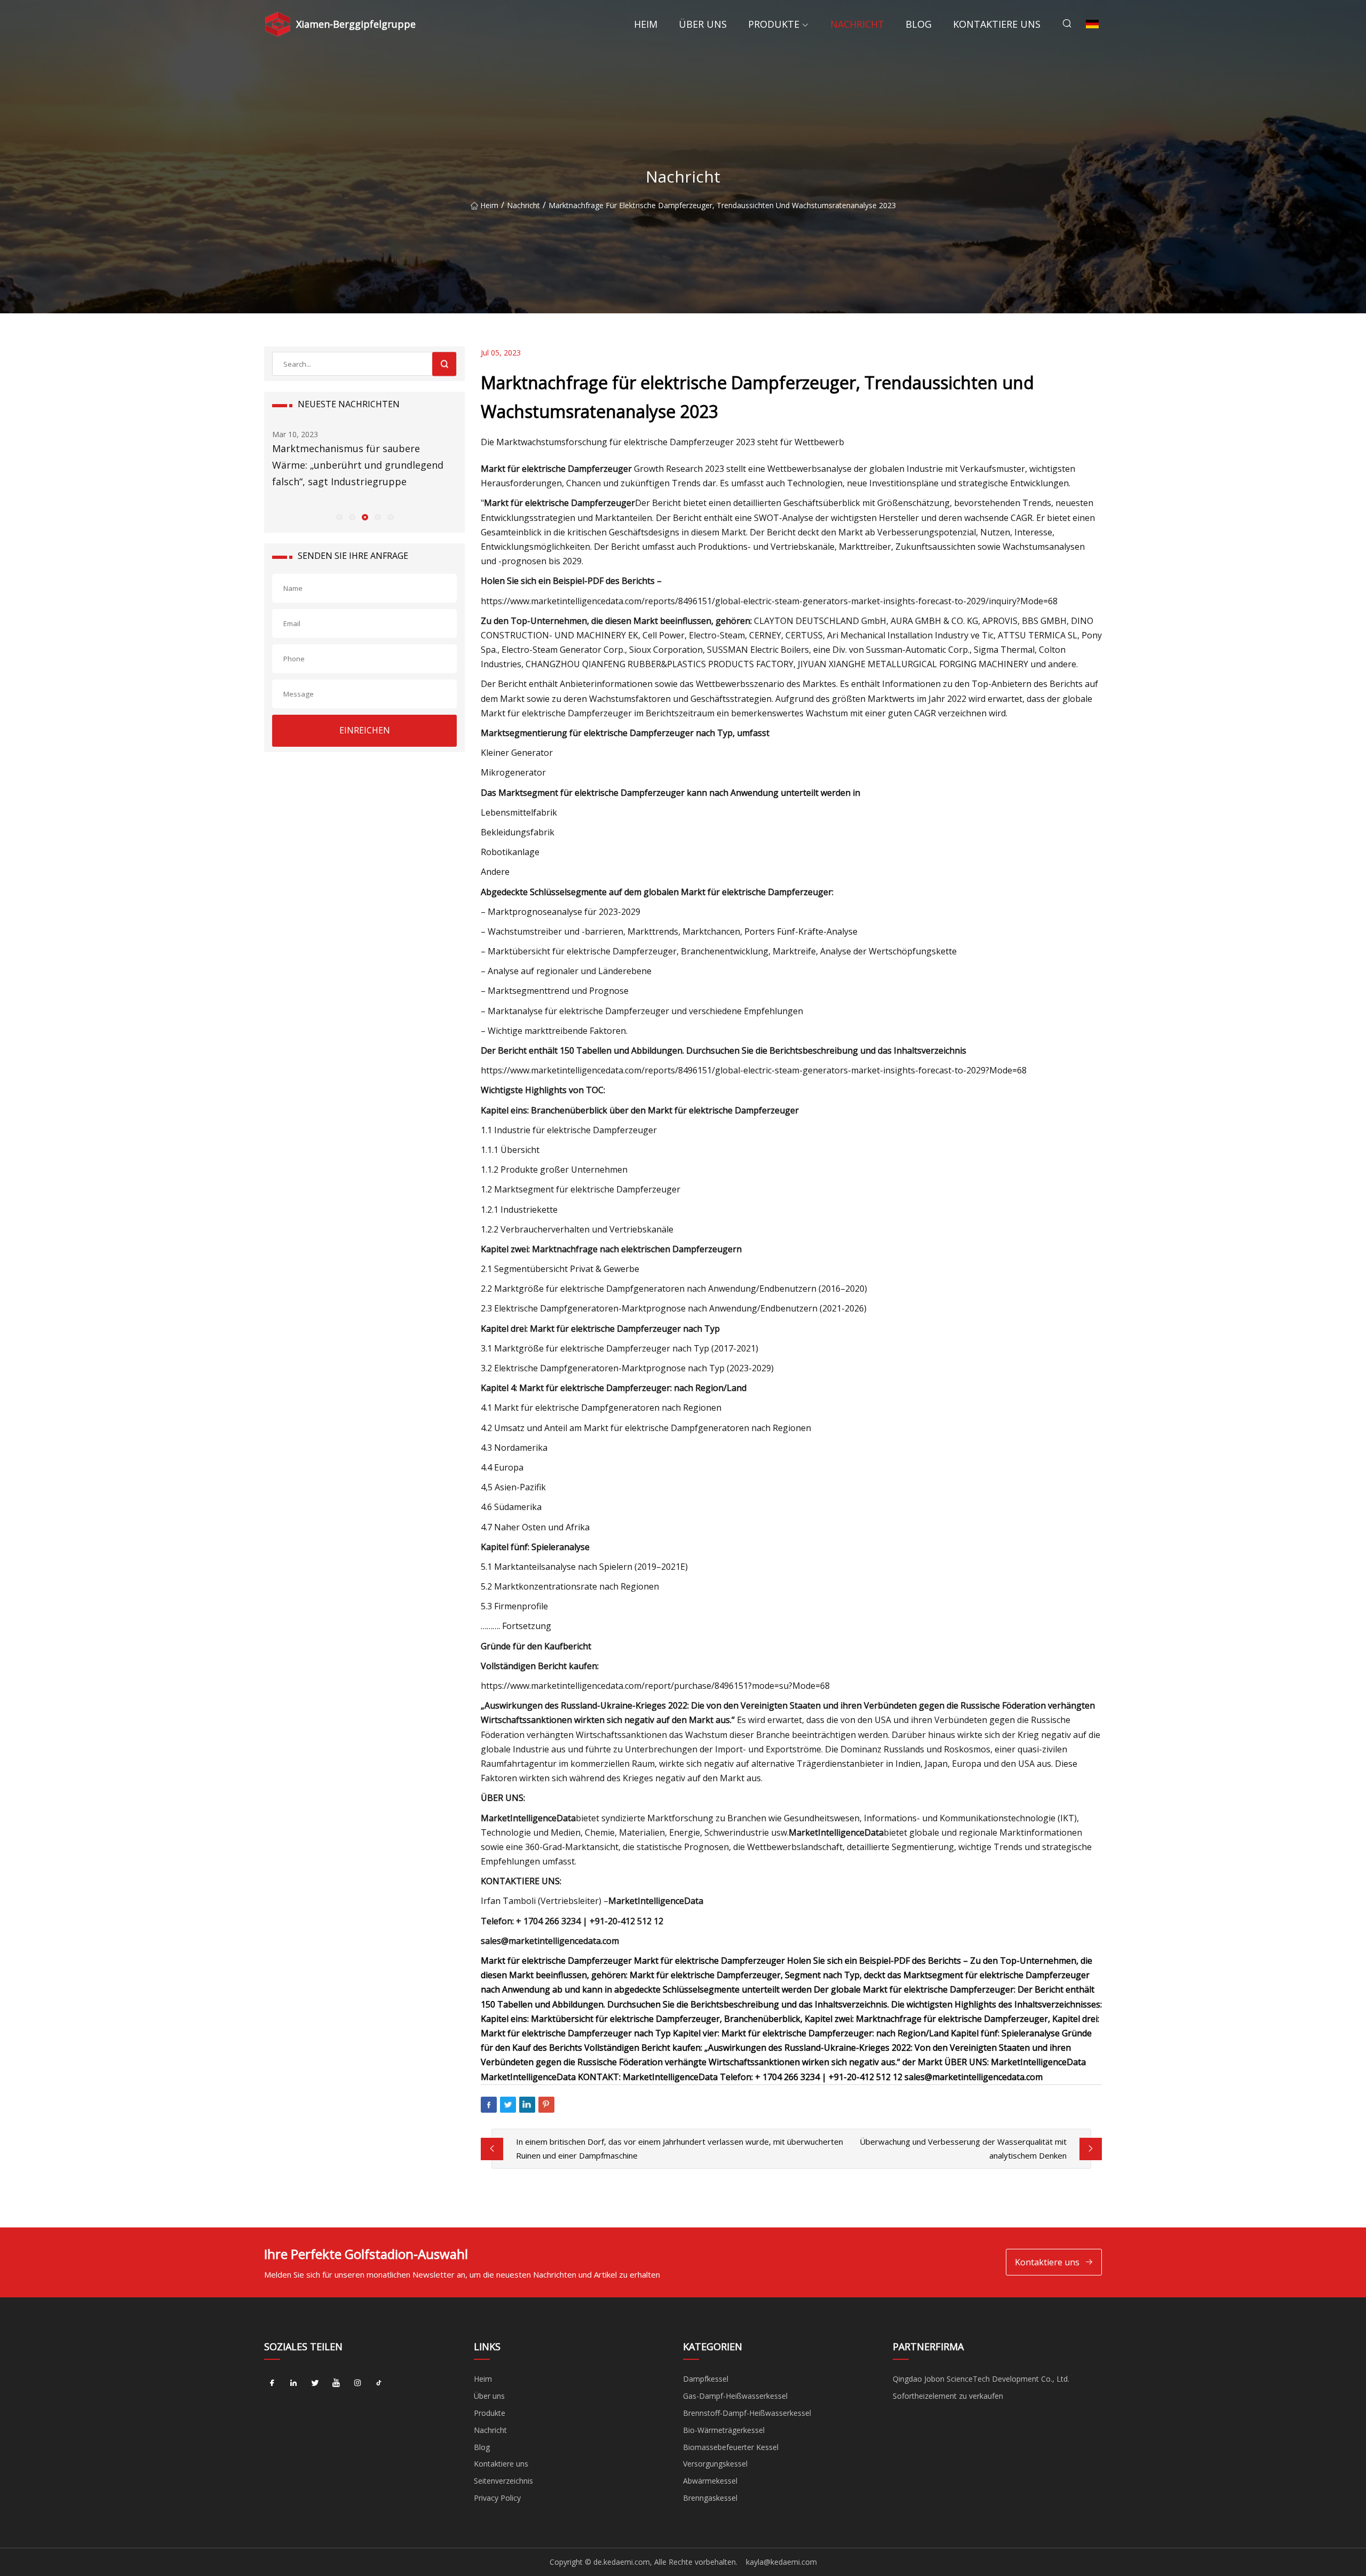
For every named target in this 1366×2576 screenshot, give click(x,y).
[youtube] (336, 2383)
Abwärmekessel (710, 2481)
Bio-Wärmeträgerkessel (724, 2430)
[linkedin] (293, 2383)
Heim (646, 24)
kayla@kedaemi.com (781, 2562)
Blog (919, 24)
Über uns (703, 24)
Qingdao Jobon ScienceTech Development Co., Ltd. (981, 2379)
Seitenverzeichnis (503, 2481)
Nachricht (857, 24)
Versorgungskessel (715, 2464)
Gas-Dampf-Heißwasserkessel (735, 2396)
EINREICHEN (365, 730)
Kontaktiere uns (997, 24)
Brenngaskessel (710, 2498)
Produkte (774, 24)
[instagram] (358, 2383)
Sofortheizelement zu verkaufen (948, 2396)
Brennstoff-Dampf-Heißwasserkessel (747, 2413)
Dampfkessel (706, 2379)
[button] (339, 517)
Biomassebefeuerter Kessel (731, 2447)
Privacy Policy (497, 2498)
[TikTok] (379, 2383)
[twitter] (315, 2383)
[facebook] (272, 2383)
